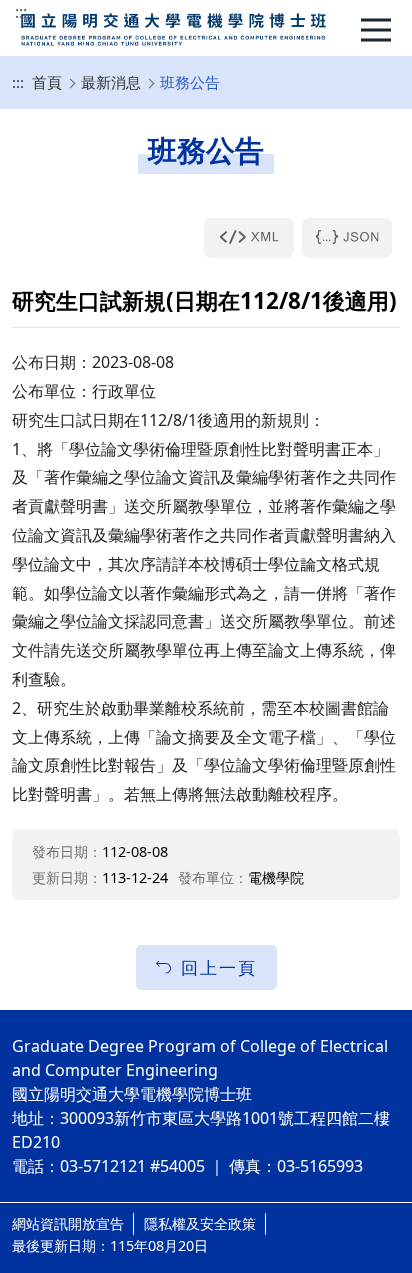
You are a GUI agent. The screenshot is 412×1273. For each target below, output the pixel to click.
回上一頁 (219, 967)
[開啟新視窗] (249, 238)
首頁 (47, 82)
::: (21, 12)
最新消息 (111, 82)
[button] (381, 30)
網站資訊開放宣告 (68, 1223)
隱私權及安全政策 (200, 1223)
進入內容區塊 (48, 12)
